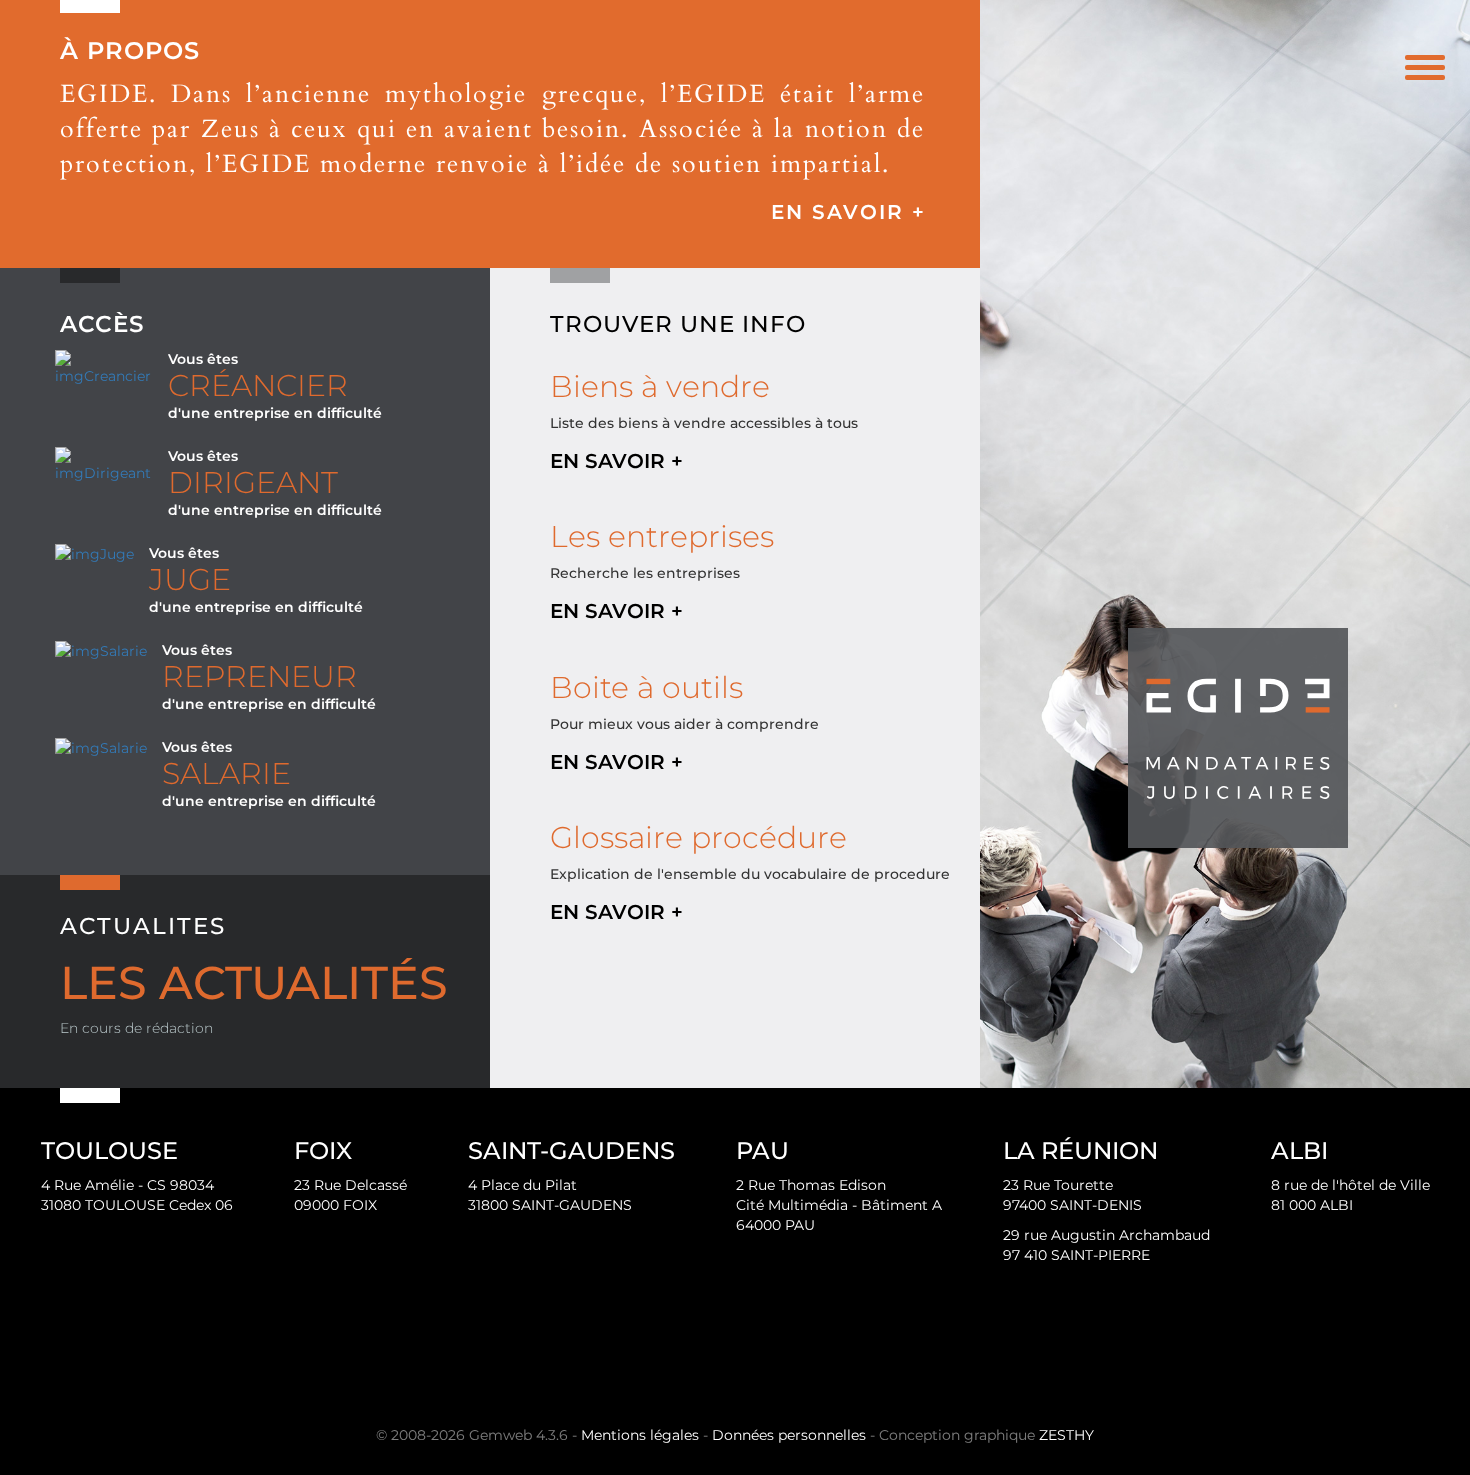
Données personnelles (789, 1435)
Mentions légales (640, 1435)
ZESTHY (1066, 1435)
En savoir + (848, 212)
